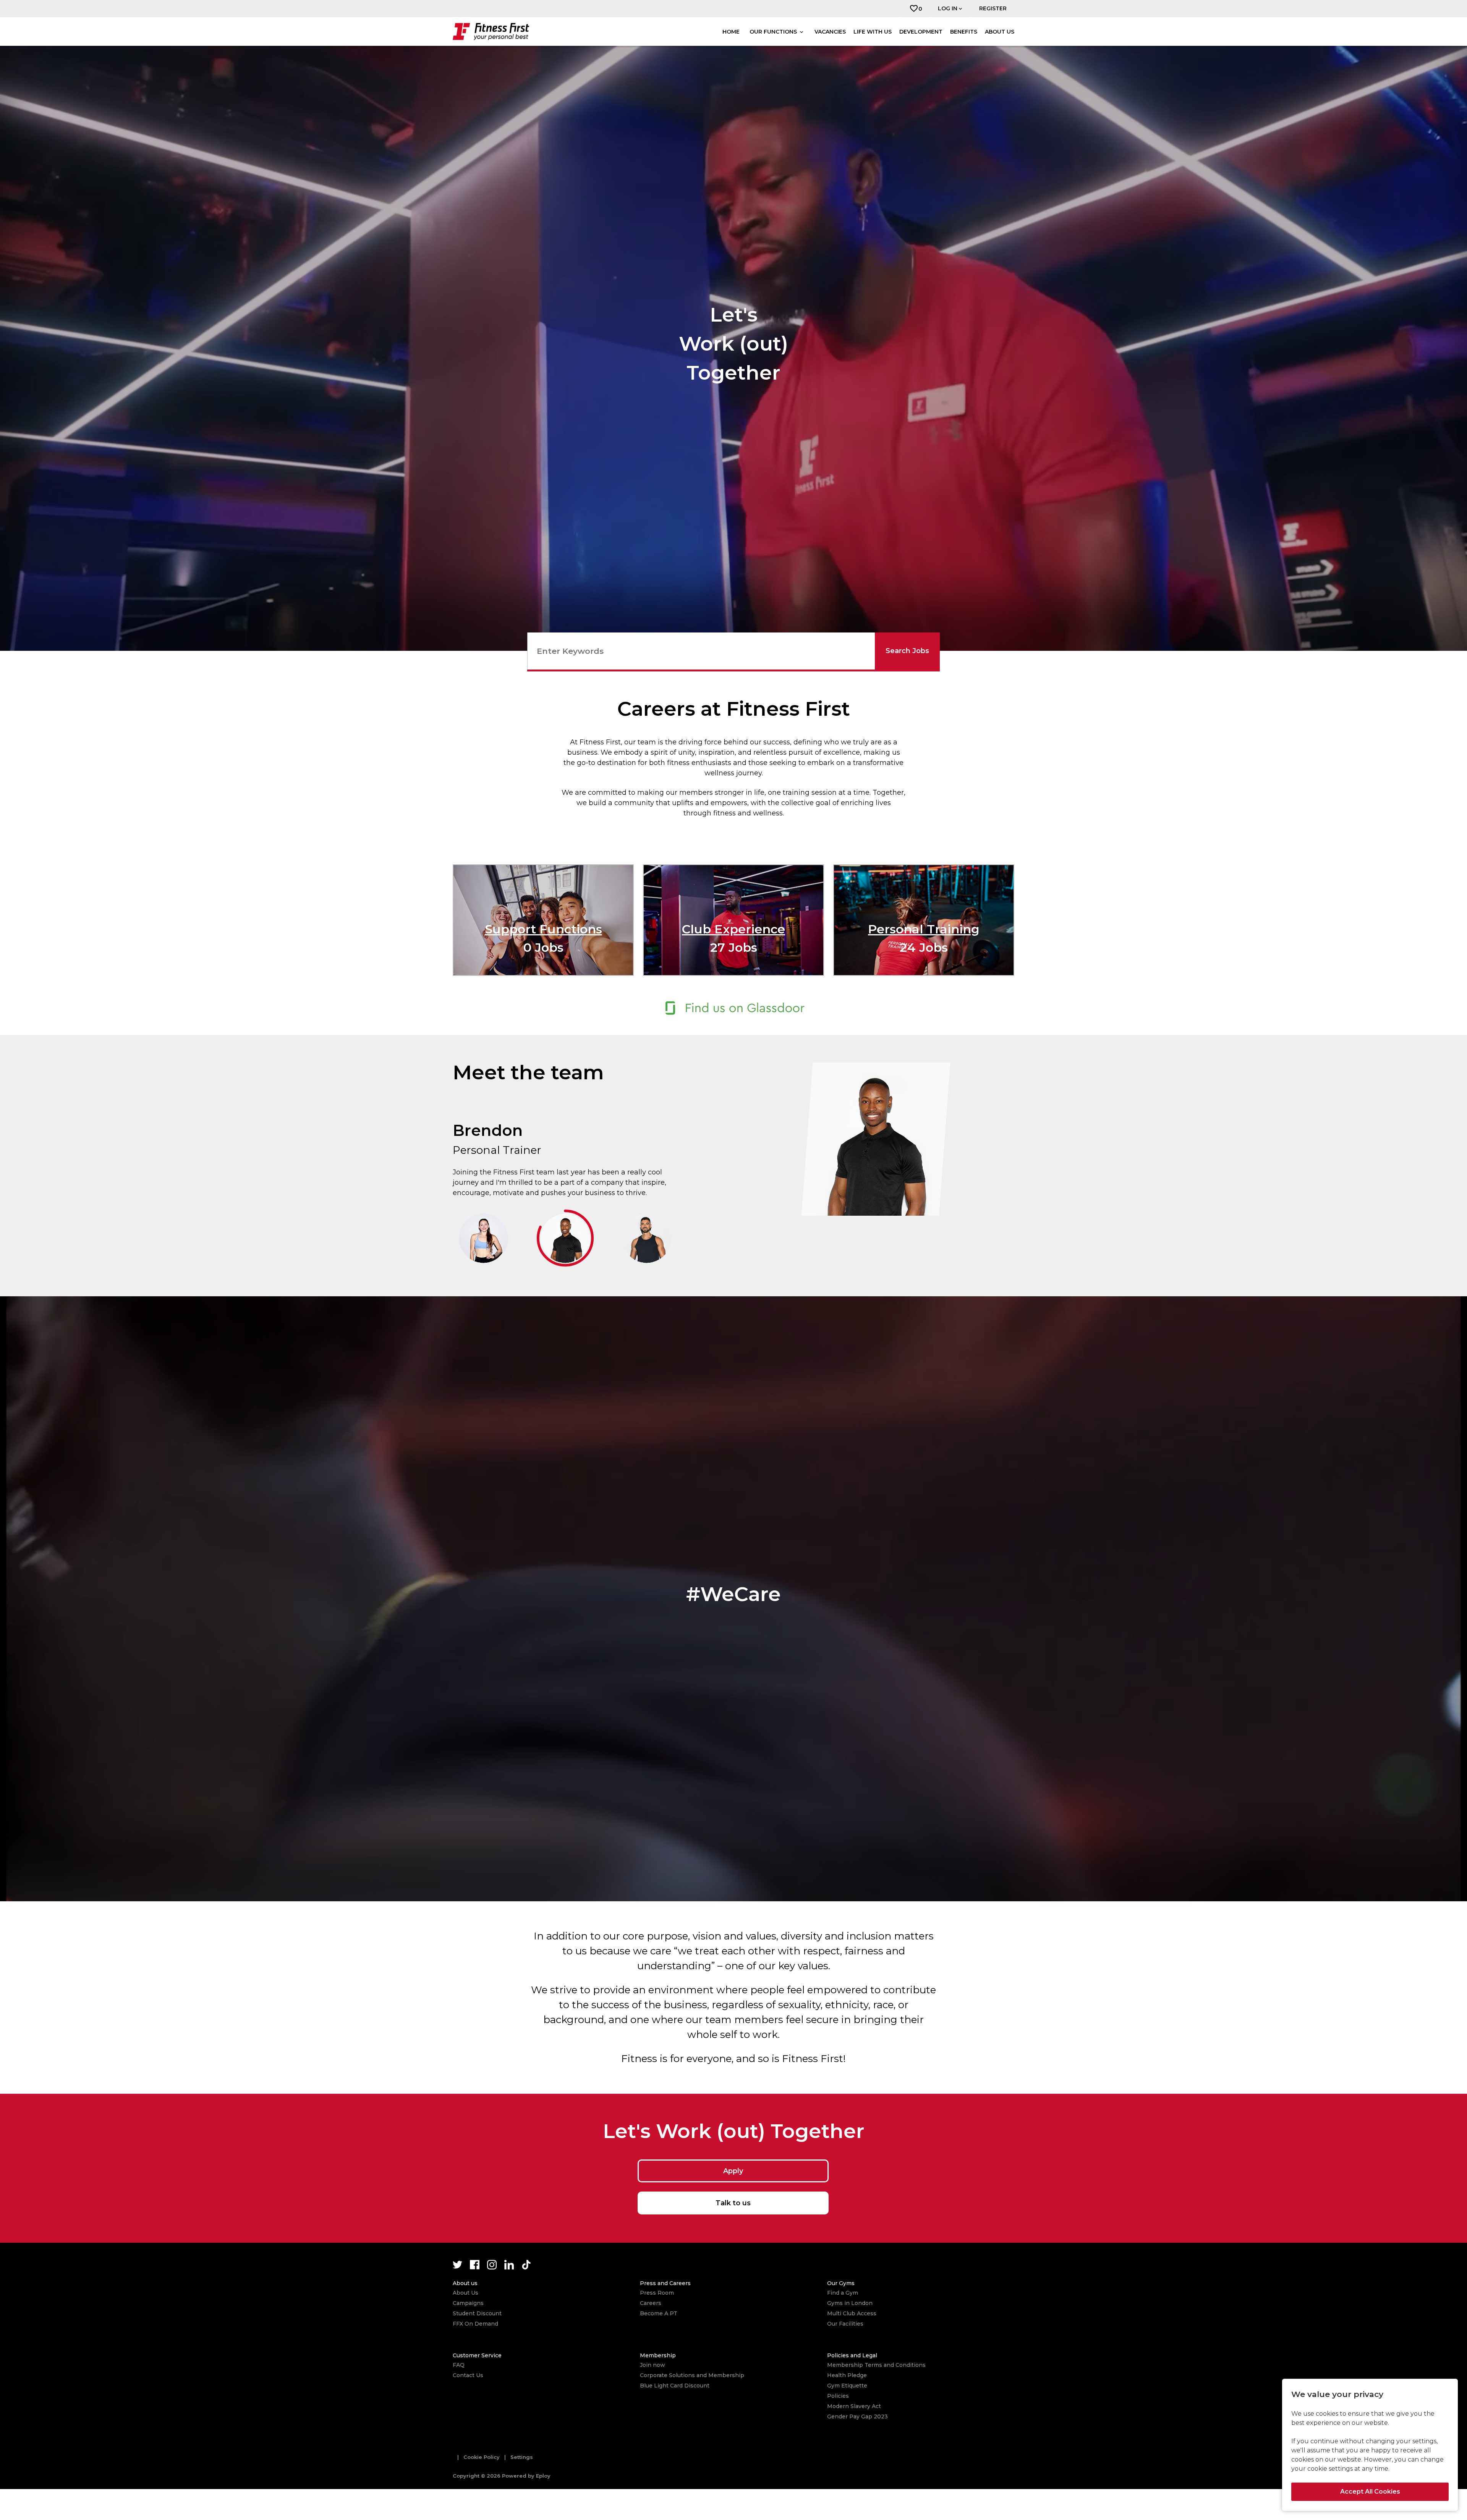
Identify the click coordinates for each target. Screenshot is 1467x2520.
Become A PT (659, 2313)
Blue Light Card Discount (675, 2386)
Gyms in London (850, 2303)
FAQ (459, 2365)
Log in (948, 8)
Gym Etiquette (847, 2386)
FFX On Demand (475, 2324)
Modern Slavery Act (854, 2406)
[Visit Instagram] (492, 2265)
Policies (838, 2396)
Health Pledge (847, 2375)
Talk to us (733, 2203)
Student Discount (477, 2313)
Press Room (657, 2293)
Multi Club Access (852, 2313)
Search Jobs (907, 651)
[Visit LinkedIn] (509, 2265)
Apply (733, 2171)
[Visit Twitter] (457, 2265)
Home (731, 32)
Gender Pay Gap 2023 (857, 2416)
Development (921, 32)
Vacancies (830, 32)
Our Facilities (845, 2324)
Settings (522, 2457)
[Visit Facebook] (475, 2265)
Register (993, 8)
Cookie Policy (482, 2457)
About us (1000, 32)
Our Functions (774, 32)
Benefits (964, 32)
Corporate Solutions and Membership (692, 2375)
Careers (651, 2303)
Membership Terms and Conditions (876, 2365)
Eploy (543, 2476)
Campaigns (468, 2303)
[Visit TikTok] (526, 2265)
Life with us (873, 32)
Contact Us (468, 2375)
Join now (653, 2365)
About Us (466, 2293)
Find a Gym (843, 2293)
